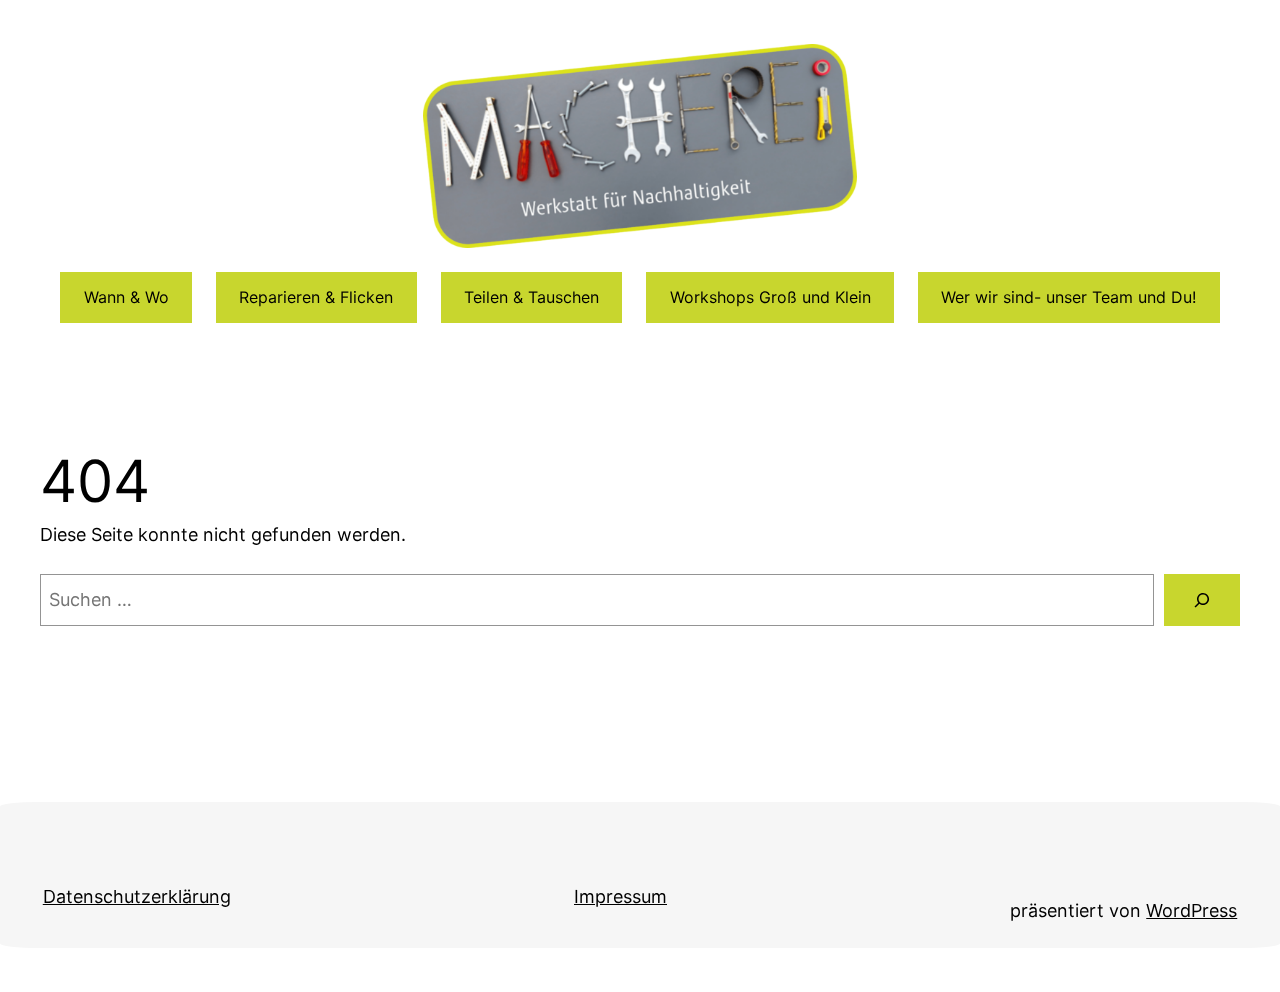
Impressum (620, 896)
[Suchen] (1202, 600)
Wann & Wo (126, 297)
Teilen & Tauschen (531, 297)
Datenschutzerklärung (137, 896)
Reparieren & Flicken (316, 297)
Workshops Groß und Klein (770, 297)
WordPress (1191, 910)
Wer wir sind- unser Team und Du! (1068, 297)
